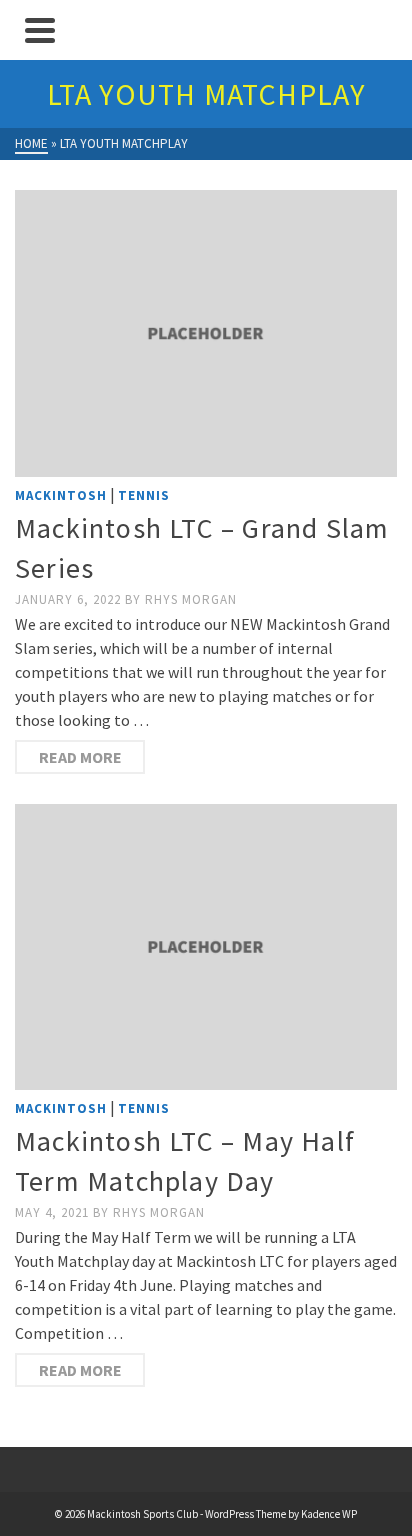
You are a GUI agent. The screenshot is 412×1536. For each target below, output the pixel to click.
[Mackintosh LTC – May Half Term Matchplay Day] (206, 947)
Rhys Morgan (191, 599)
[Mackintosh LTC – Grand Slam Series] (206, 333)
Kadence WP (329, 1514)
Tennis (144, 495)
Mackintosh (61, 495)
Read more (80, 757)
